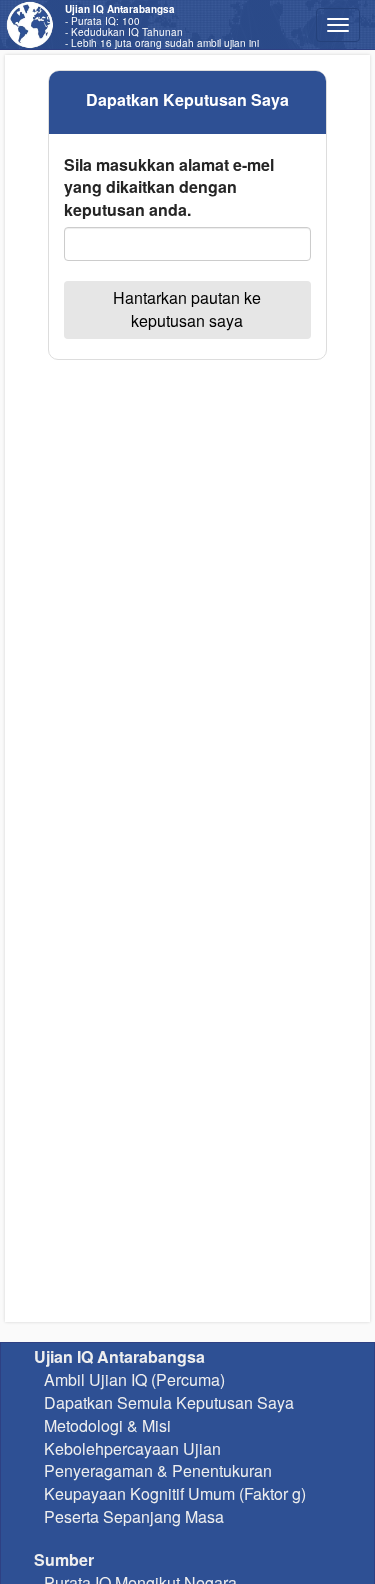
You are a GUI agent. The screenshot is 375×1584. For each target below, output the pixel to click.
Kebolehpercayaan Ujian (132, 1448)
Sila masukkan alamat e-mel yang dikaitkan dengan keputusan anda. (169, 188)
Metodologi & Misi (107, 1425)
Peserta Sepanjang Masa (134, 1516)
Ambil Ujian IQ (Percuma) (134, 1379)
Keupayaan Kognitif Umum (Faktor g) (175, 1493)
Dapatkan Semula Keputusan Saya (169, 1402)
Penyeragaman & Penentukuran (158, 1470)
